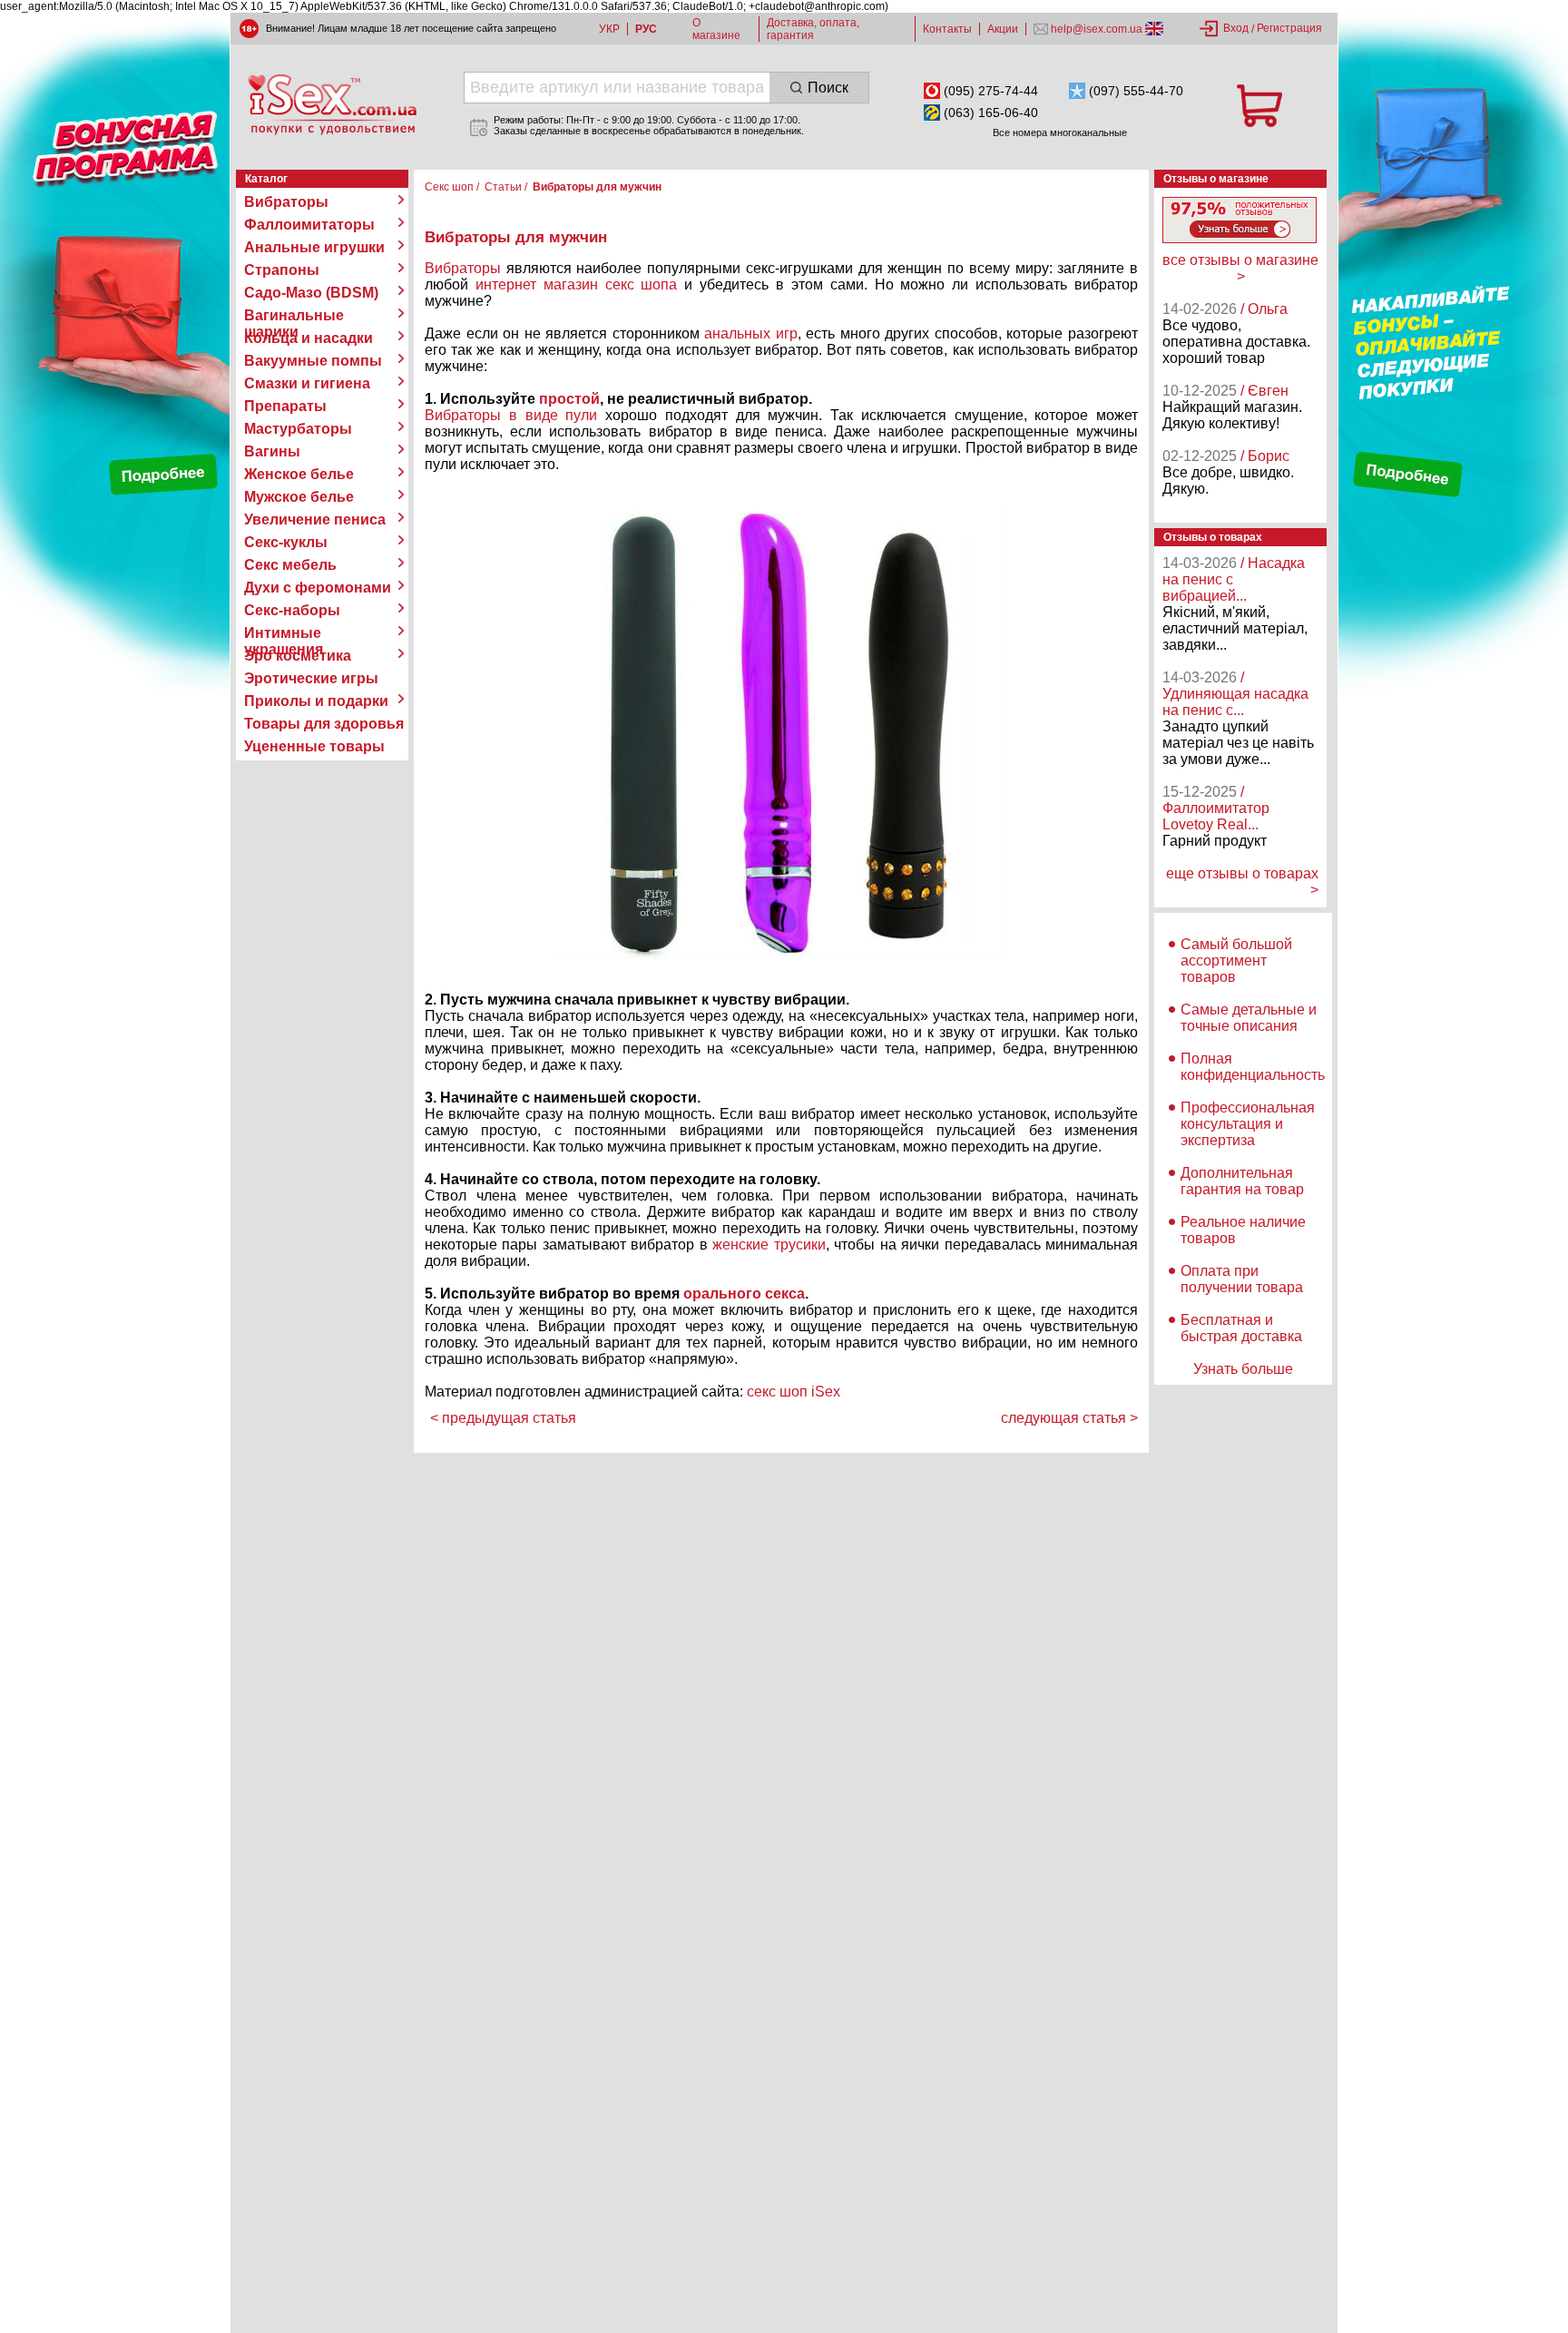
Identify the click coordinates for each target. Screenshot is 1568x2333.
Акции (1003, 29)
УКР (609, 29)
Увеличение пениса (315, 520)
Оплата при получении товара (1242, 1279)
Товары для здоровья (324, 724)
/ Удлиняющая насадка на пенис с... (1235, 694)
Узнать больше (1243, 1369)
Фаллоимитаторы (309, 225)
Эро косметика (298, 656)
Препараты (285, 406)
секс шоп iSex (794, 1392)
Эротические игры (311, 678)
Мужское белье (299, 497)
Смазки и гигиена (307, 383)
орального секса (744, 1294)
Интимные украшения (284, 633)
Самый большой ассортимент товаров (1236, 961)
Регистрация (1289, 28)
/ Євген (1264, 391)
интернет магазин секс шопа (577, 284)
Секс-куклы (286, 542)
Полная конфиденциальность (1253, 1067)
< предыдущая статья (503, 1418)
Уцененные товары (314, 746)
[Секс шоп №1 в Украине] (332, 104)
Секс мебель (290, 565)
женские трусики (769, 1245)
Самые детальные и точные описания (1249, 1018)
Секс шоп (449, 187)
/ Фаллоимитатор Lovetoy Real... (1216, 808)
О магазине (716, 29)
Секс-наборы (292, 610)
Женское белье (299, 474)
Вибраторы (286, 202)
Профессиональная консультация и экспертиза (1248, 1124)
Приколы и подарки (316, 701)
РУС (646, 29)
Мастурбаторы (298, 429)
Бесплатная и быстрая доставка (1241, 1328)
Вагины (272, 451)
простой (569, 399)
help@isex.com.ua (1097, 29)
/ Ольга (1264, 309)
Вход (1236, 28)
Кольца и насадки (309, 338)
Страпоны (282, 270)
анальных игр (751, 333)
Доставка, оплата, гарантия (813, 29)
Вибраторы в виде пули (511, 415)
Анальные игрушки (314, 247)
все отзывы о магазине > (1240, 268)
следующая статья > (1069, 1418)
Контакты (947, 29)
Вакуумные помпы (313, 361)
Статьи (503, 187)
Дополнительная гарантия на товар (1242, 1181)
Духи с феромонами (318, 588)
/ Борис (1265, 456)
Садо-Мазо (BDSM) (311, 293)
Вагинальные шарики (294, 316)
